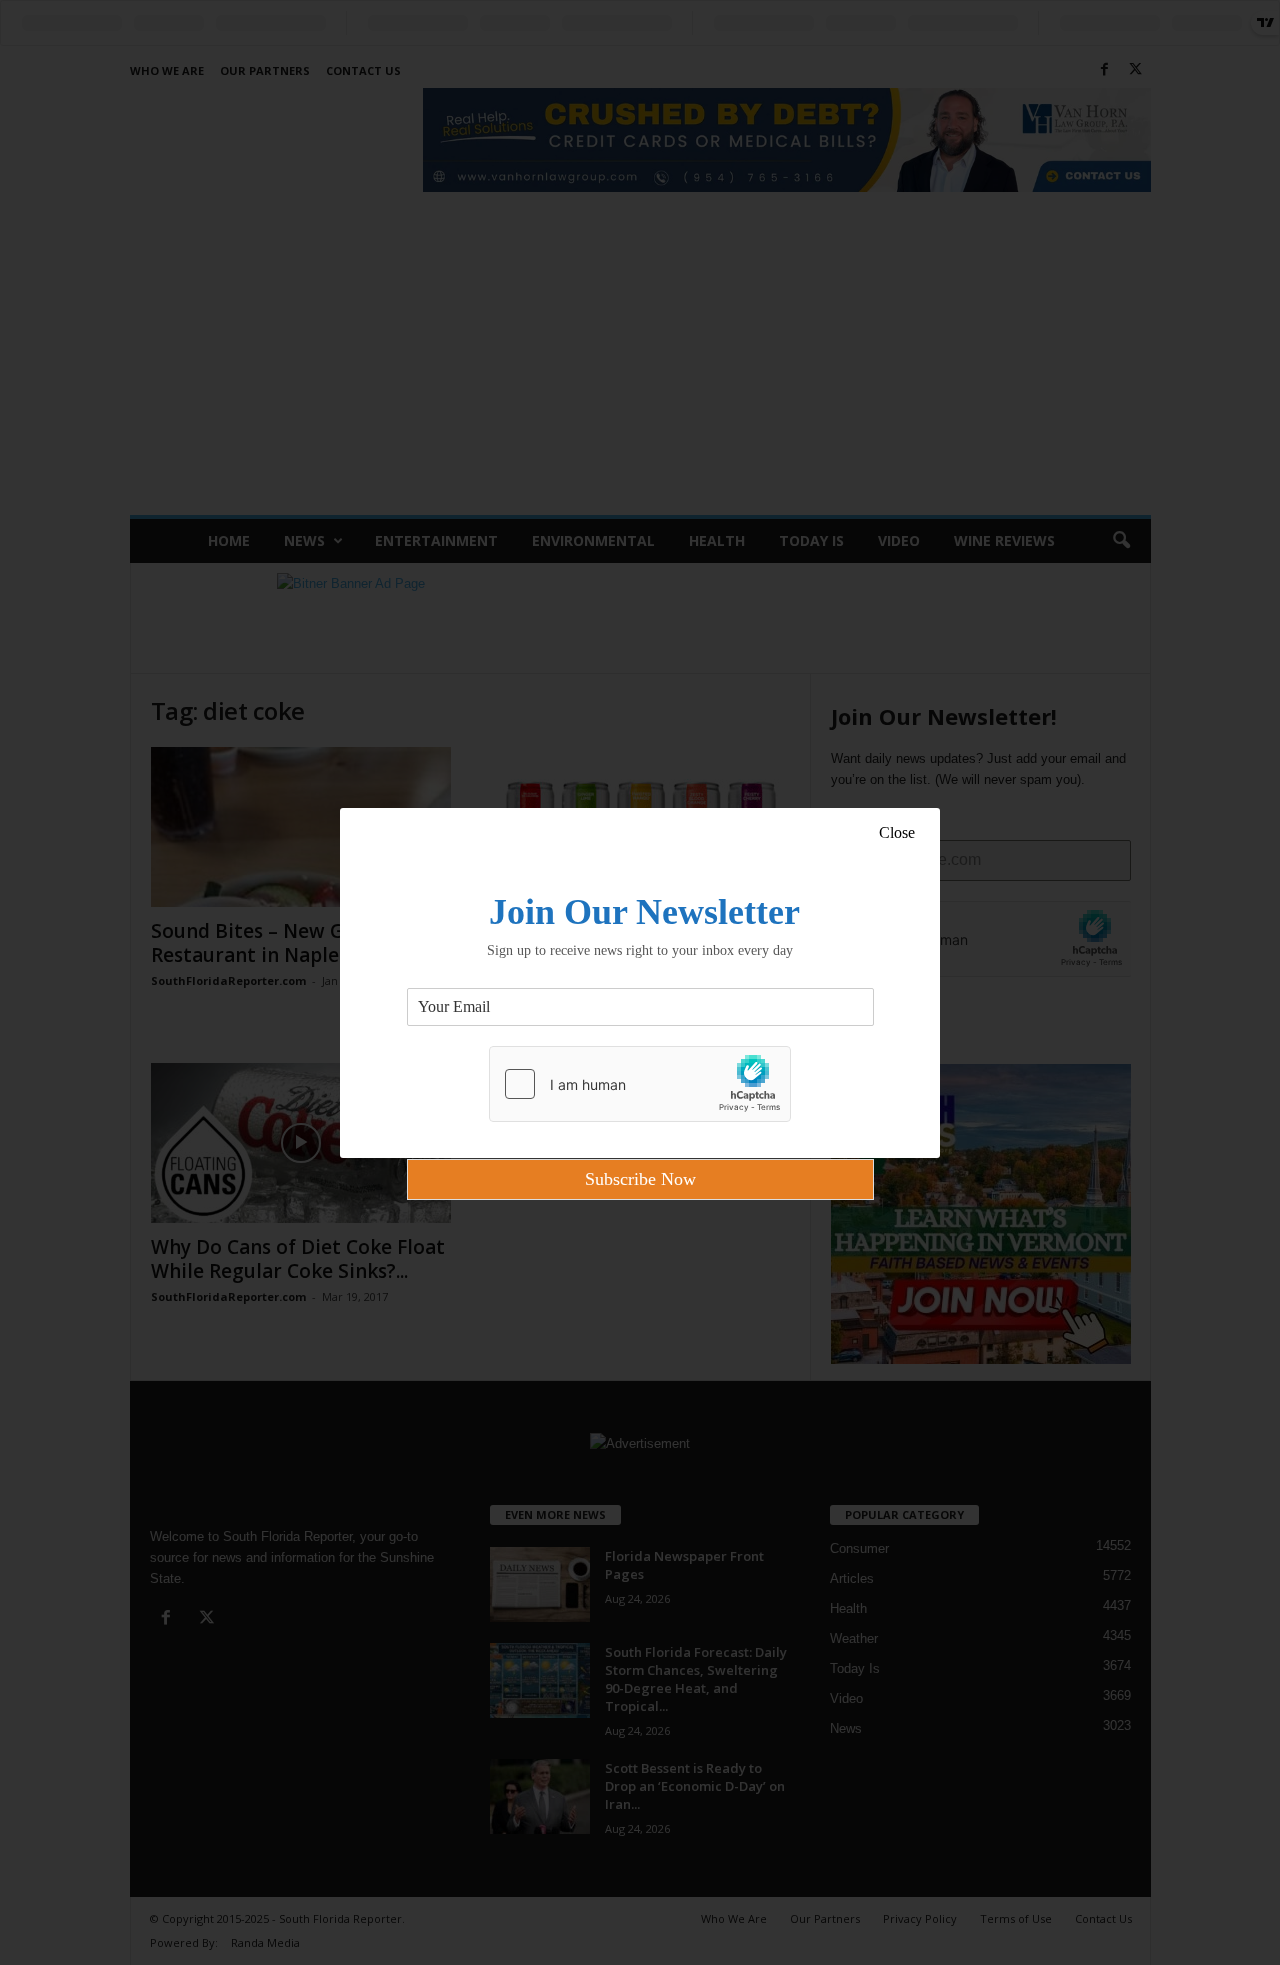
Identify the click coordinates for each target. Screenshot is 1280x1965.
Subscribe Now (640, 1179)
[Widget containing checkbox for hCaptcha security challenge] (640, 1084)
